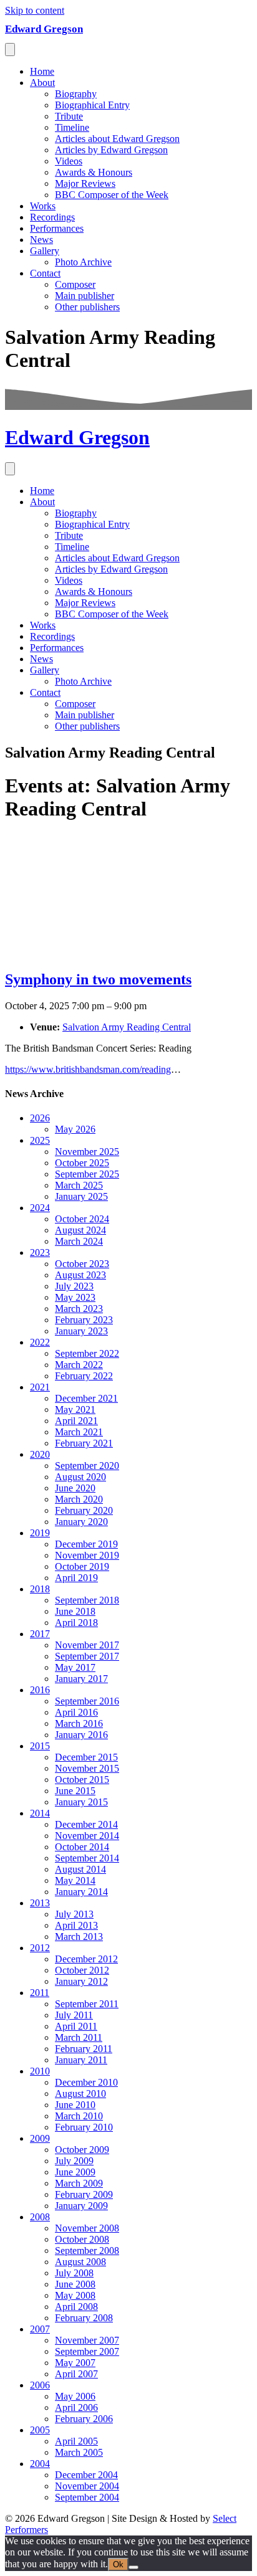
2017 (40, 1634)
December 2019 (86, 1544)
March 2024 (79, 1241)
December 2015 (86, 1757)
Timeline (72, 127)
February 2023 (84, 1320)
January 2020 (81, 1522)
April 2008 (76, 2307)
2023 (40, 1252)
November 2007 (87, 2340)
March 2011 (79, 2037)
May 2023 (75, 1297)
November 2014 (87, 1836)
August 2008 (80, 2262)
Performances (57, 228)
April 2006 (76, 2407)
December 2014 (86, 1824)
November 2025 (87, 1152)
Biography (76, 94)
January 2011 (81, 2060)
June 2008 (75, 2284)
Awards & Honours (94, 172)
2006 (40, 2385)
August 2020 (80, 1477)
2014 (40, 1813)
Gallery (45, 251)
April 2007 (76, 2374)
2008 (40, 2217)
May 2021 (75, 1409)
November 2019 (87, 1555)
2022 (40, 1342)
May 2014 (75, 1880)
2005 (40, 2430)
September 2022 (87, 1353)
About (42, 83)
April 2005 (76, 2441)
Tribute (69, 116)
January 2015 (81, 1802)
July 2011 (74, 2015)
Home (42, 71)
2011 (40, 1993)
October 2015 (82, 1780)
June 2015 (75, 1791)
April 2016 (76, 1712)
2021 (40, 1387)
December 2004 (86, 2475)
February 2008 (84, 2318)
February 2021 (84, 1443)
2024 (40, 1208)
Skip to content (35, 10)
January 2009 (81, 2206)
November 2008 (87, 2228)
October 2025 (82, 1163)
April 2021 (76, 1421)
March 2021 (79, 1432)
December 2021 (86, 1398)
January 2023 (81, 1331)
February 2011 (84, 2049)
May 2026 (75, 1129)
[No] (133, 2567)
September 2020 (87, 1466)
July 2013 (74, 1914)
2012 (40, 1948)
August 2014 (80, 1869)
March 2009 (79, 2183)
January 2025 (81, 1196)
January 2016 (81, 1735)
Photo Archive (83, 262)
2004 (40, 2464)
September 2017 (87, 1656)
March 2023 (79, 1309)
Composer (75, 284)
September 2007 (87, 2351)
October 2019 (82, 1566)
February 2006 (84, 2419)
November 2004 (87, 2486)
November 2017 (87, 1645)
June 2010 (75, 2105)
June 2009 (75, 2172)
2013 (40, 1903)
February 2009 (84, 2194)
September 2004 (87, 2497)
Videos (69, 161)
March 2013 (79, 1937)
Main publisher (85, 296)
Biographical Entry (92, 105)
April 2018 (76, 1623)
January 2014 (81, 1892)
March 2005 (79, 2452)
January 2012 (81, 1981)
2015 (40, 1746)
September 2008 (87, 2250)
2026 (40, 1118)
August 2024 (80, 1230)
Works (43, 206)
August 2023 (80, 1275)
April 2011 (76, 2026)
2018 (40, 1589)
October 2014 (82, 1847)
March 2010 (79, 2116)
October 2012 (82, 1970)
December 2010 (86, 2082)
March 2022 (79, 1365)
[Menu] (10, 50)
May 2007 (75, 2363)
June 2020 (75, 1488)
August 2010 (80, 2094)
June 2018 (75, 1611)
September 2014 (87, 1858)
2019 (40, 1533)
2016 (40, 1690)
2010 (40, 2071)
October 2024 (82, 1219)
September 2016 (87, 1701)
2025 (40, 1140)
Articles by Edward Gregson (111, 150)
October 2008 (82, 2239)
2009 (40, 2138)
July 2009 (74, 2161)
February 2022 (84, 1376)
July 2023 (74, 1286)
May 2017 (75, 1667)
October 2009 (82, 2150)
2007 (40, 2329)
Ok (118, 2564)
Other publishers (87, 307)
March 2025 (79, 1185)
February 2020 (84, 1510)
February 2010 (84, 2127)
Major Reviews (85, 183)
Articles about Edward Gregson (117, 139)
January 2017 (81, 1679)
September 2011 (87, 2004)
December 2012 (86, 1959)
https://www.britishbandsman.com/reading (88, 1069)
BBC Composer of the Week (112, 195)
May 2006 (75, 2396)
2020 (40, 1454)
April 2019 (76, 1578)
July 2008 (74, 2273)
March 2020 (79, 1499)
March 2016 (79, 1723)
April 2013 (76, 1925)
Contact (45, 273)
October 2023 (82, 1264)
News (41, 240)
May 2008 (75, 2295)
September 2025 (87, 1174)
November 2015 (87, 1768)
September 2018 (87, 1600)
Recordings (52, 217)
